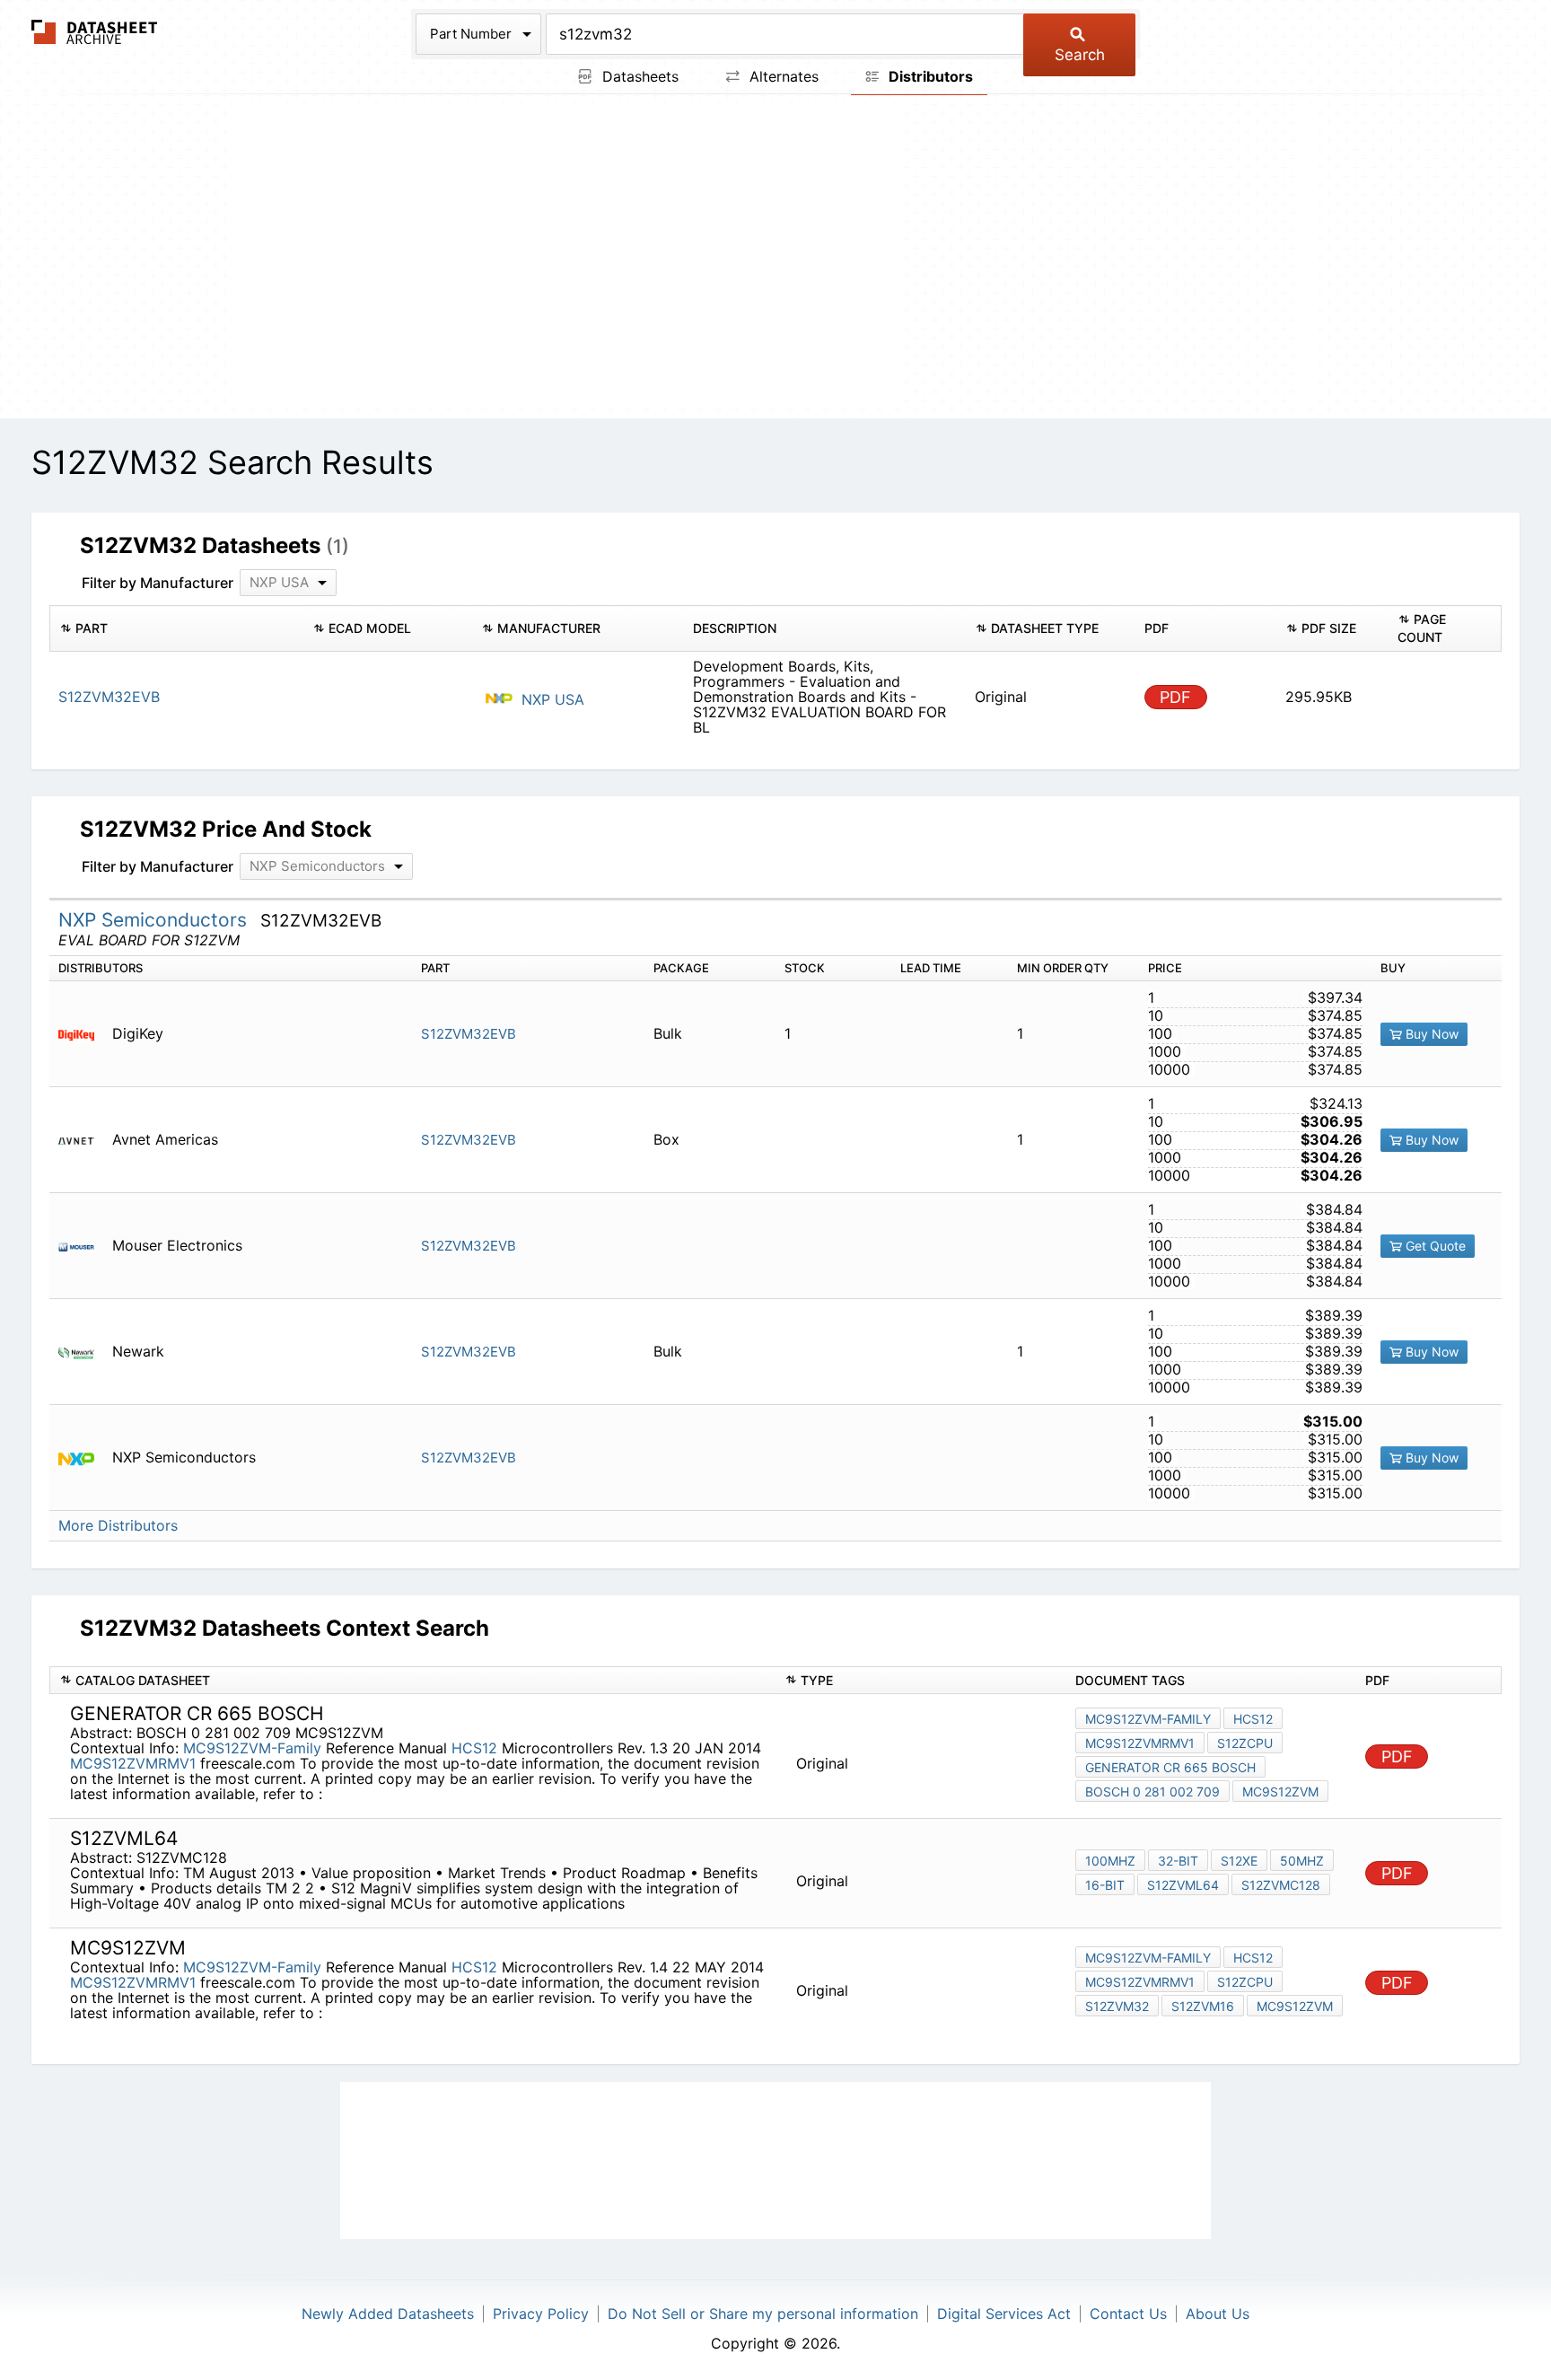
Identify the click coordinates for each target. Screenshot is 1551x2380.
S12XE (1239, 1861)
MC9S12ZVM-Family (252, 1748)
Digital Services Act (1004, 2314)
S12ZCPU (1245, 1743)
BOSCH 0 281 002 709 (1152, 1792)
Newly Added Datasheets (388, 2314)
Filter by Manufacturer (158, 583)
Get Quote (1434, 1246)
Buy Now (1430, 1034)
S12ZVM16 (1203, 2006)
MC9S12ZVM (1280, 1792)
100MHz (1110, 1861)
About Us (1218, 2314)
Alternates (782, 76)
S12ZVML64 (1183, 1885)
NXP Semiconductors (155, 920)
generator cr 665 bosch (1170, 1767)
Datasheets (638, 76)
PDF (1175, 697)
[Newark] (83, 1352)
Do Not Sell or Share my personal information (763, 2314)
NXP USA (551, 699)
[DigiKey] (83, 1034)
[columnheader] (176, 628)
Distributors (929, 76)
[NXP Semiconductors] (83, 1458)
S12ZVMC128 (1281, 1885)
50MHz (1302, 1861)
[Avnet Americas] (83, 1140)
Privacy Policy (541, 2314)
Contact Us (1128, 2314)
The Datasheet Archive (95, 32)
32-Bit (1178, 1861)
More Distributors (118, 1526)
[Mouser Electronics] (83, 1246)
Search (1080, 55)
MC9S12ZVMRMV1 (133, 1763)
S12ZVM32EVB (469, 1034)
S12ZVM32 (1117, 2006)
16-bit (1105, 1885)
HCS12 (474, 1748)
